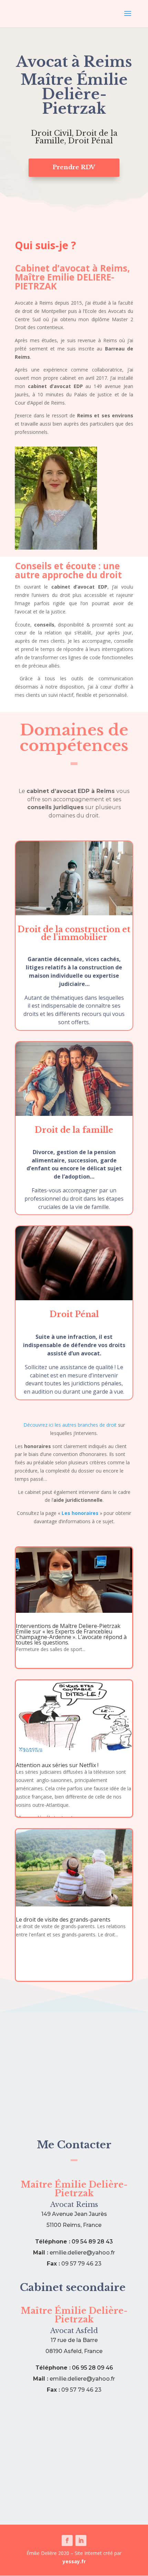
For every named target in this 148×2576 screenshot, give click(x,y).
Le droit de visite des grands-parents (63, 1920)
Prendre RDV (74, 167)
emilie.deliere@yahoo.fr (82, 2253)
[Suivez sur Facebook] (67, 2541)
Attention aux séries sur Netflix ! (57, 1765)
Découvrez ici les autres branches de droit (71, 1425)
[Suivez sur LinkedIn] (81, 2541)
